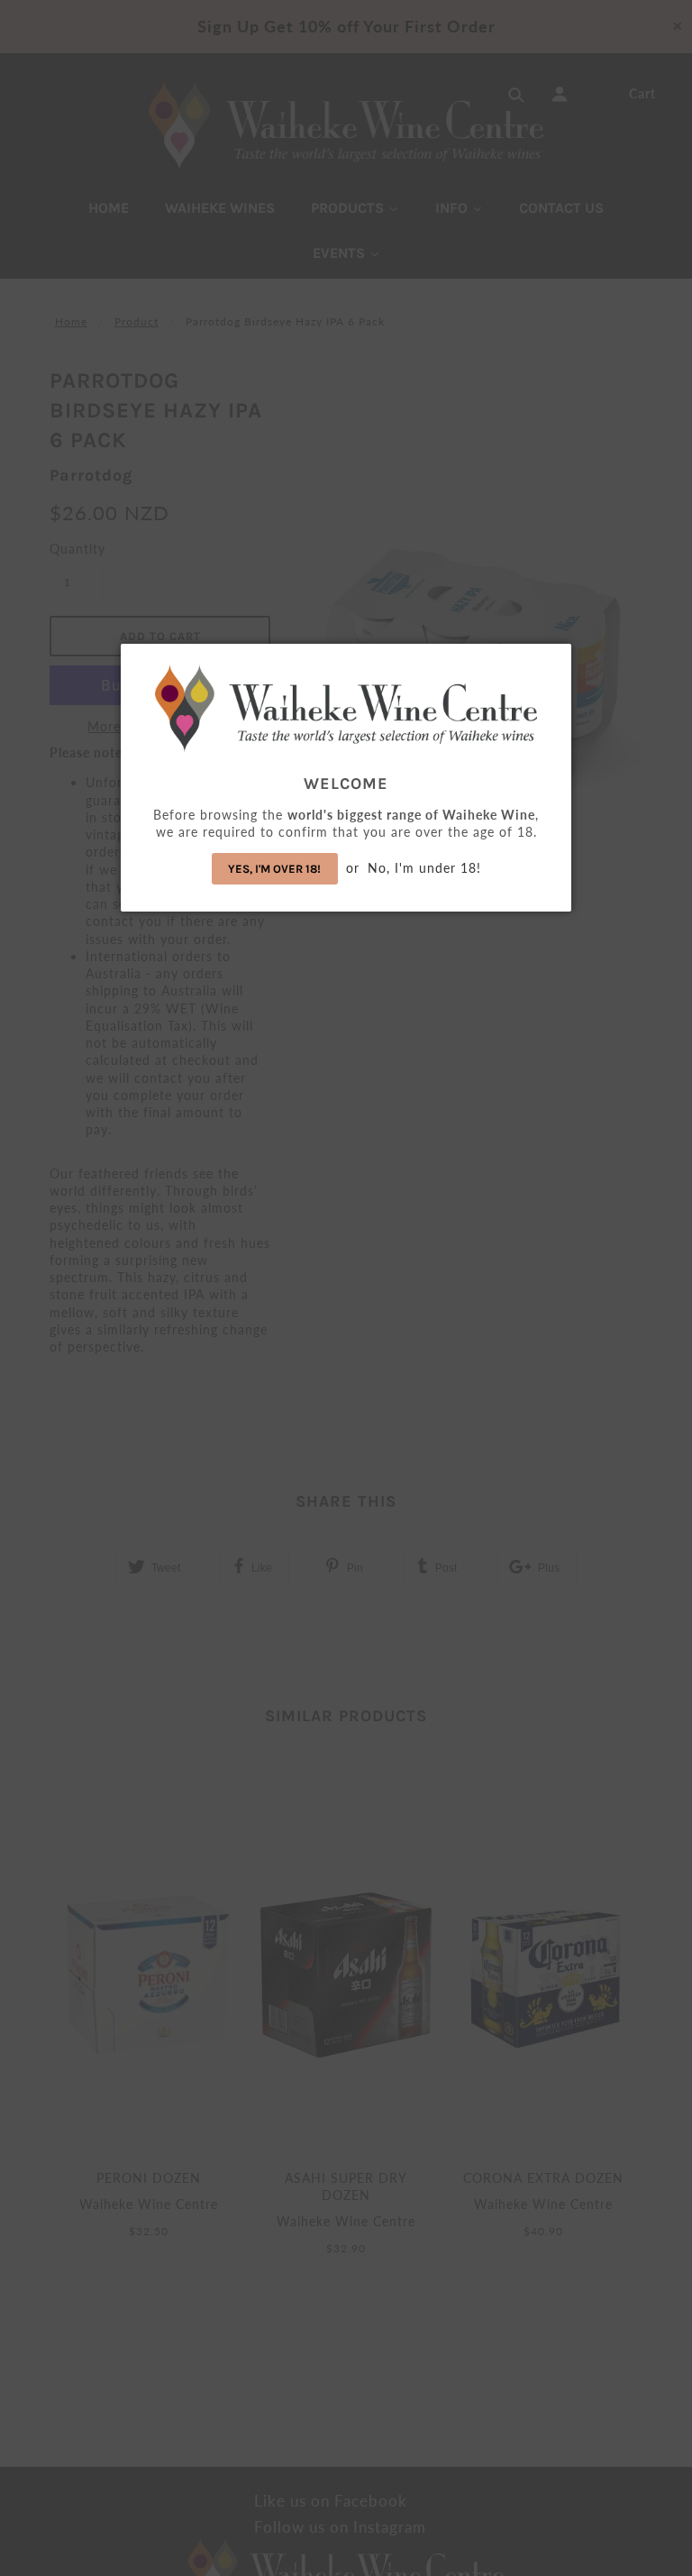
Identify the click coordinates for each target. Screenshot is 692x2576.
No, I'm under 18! (424, 868)
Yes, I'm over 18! (274, 869)
